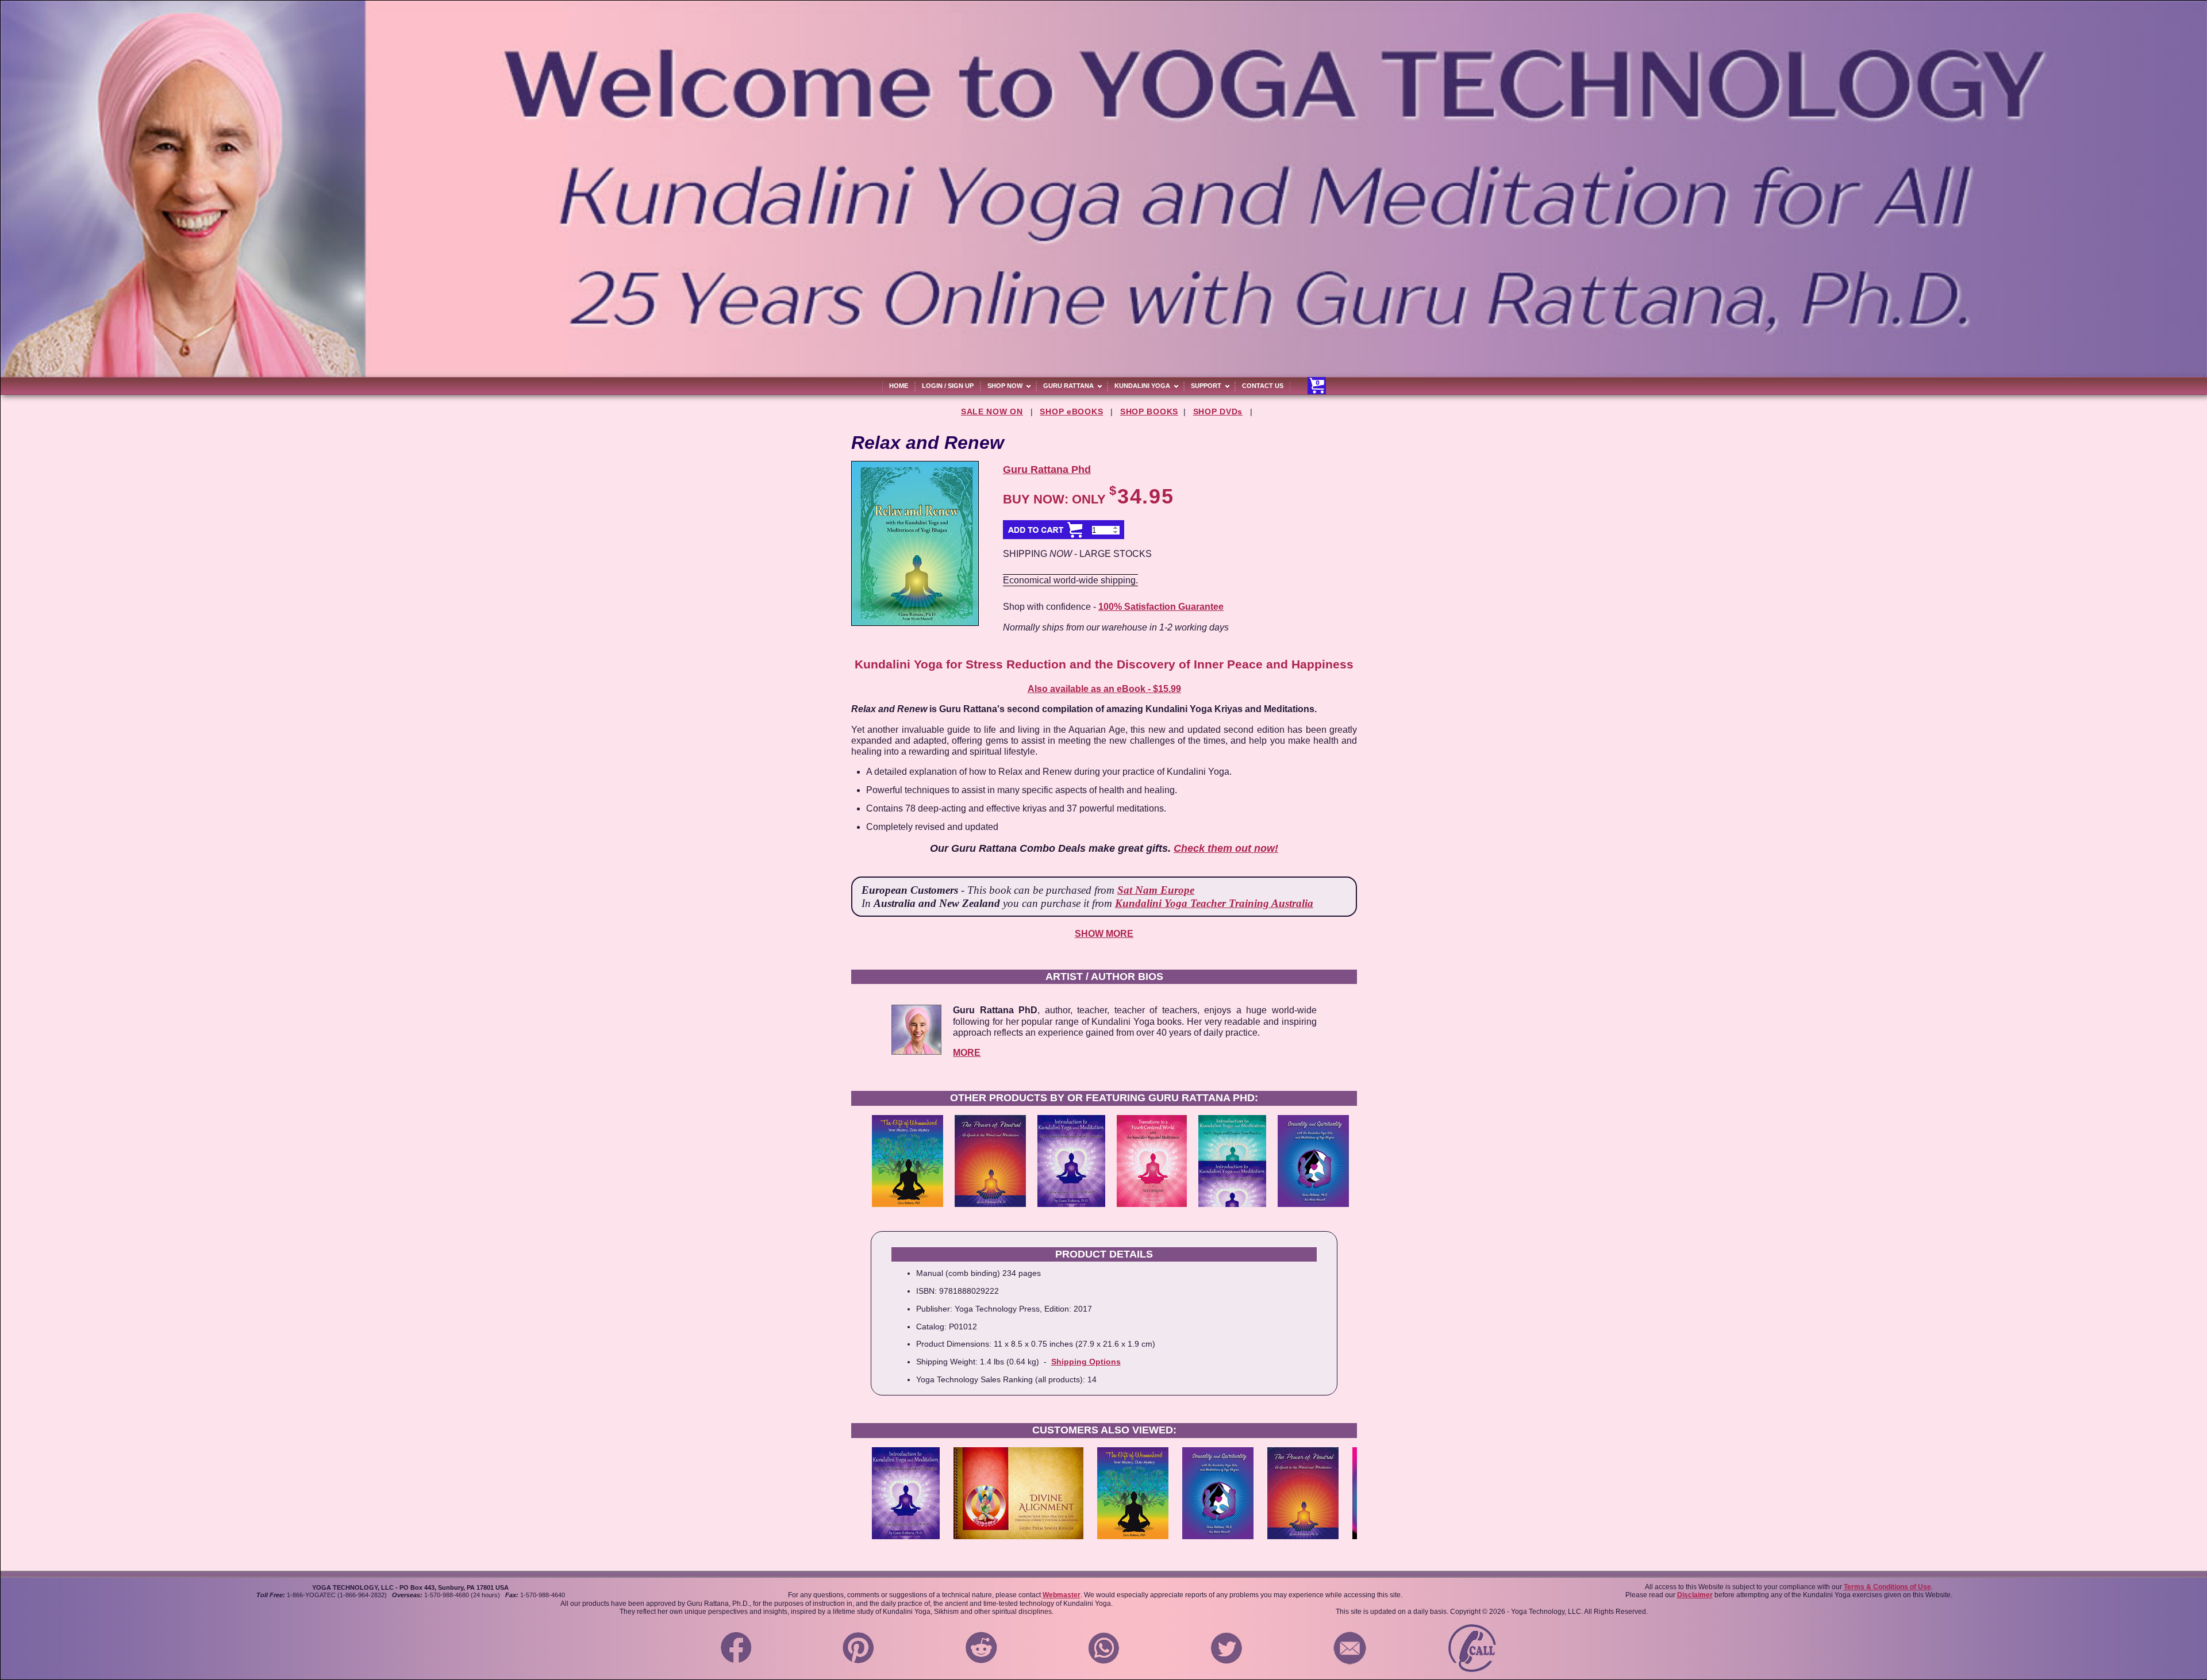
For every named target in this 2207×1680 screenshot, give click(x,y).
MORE (967, 1053)
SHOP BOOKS (1149, 412)
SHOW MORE (1104, 934)
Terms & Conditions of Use (1887, 1587)
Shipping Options (1086, 1362)
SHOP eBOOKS (1071, 412)
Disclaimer (1695, 1595)
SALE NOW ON (992, 412)
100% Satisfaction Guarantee (1161, 607)
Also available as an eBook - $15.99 (1104, 689)
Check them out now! (1226, 848)
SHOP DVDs (1218, 412)
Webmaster (1062, 1595)
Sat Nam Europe (1156, 890)
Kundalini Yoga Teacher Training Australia (1214, 903)
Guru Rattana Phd (1047, 470)
